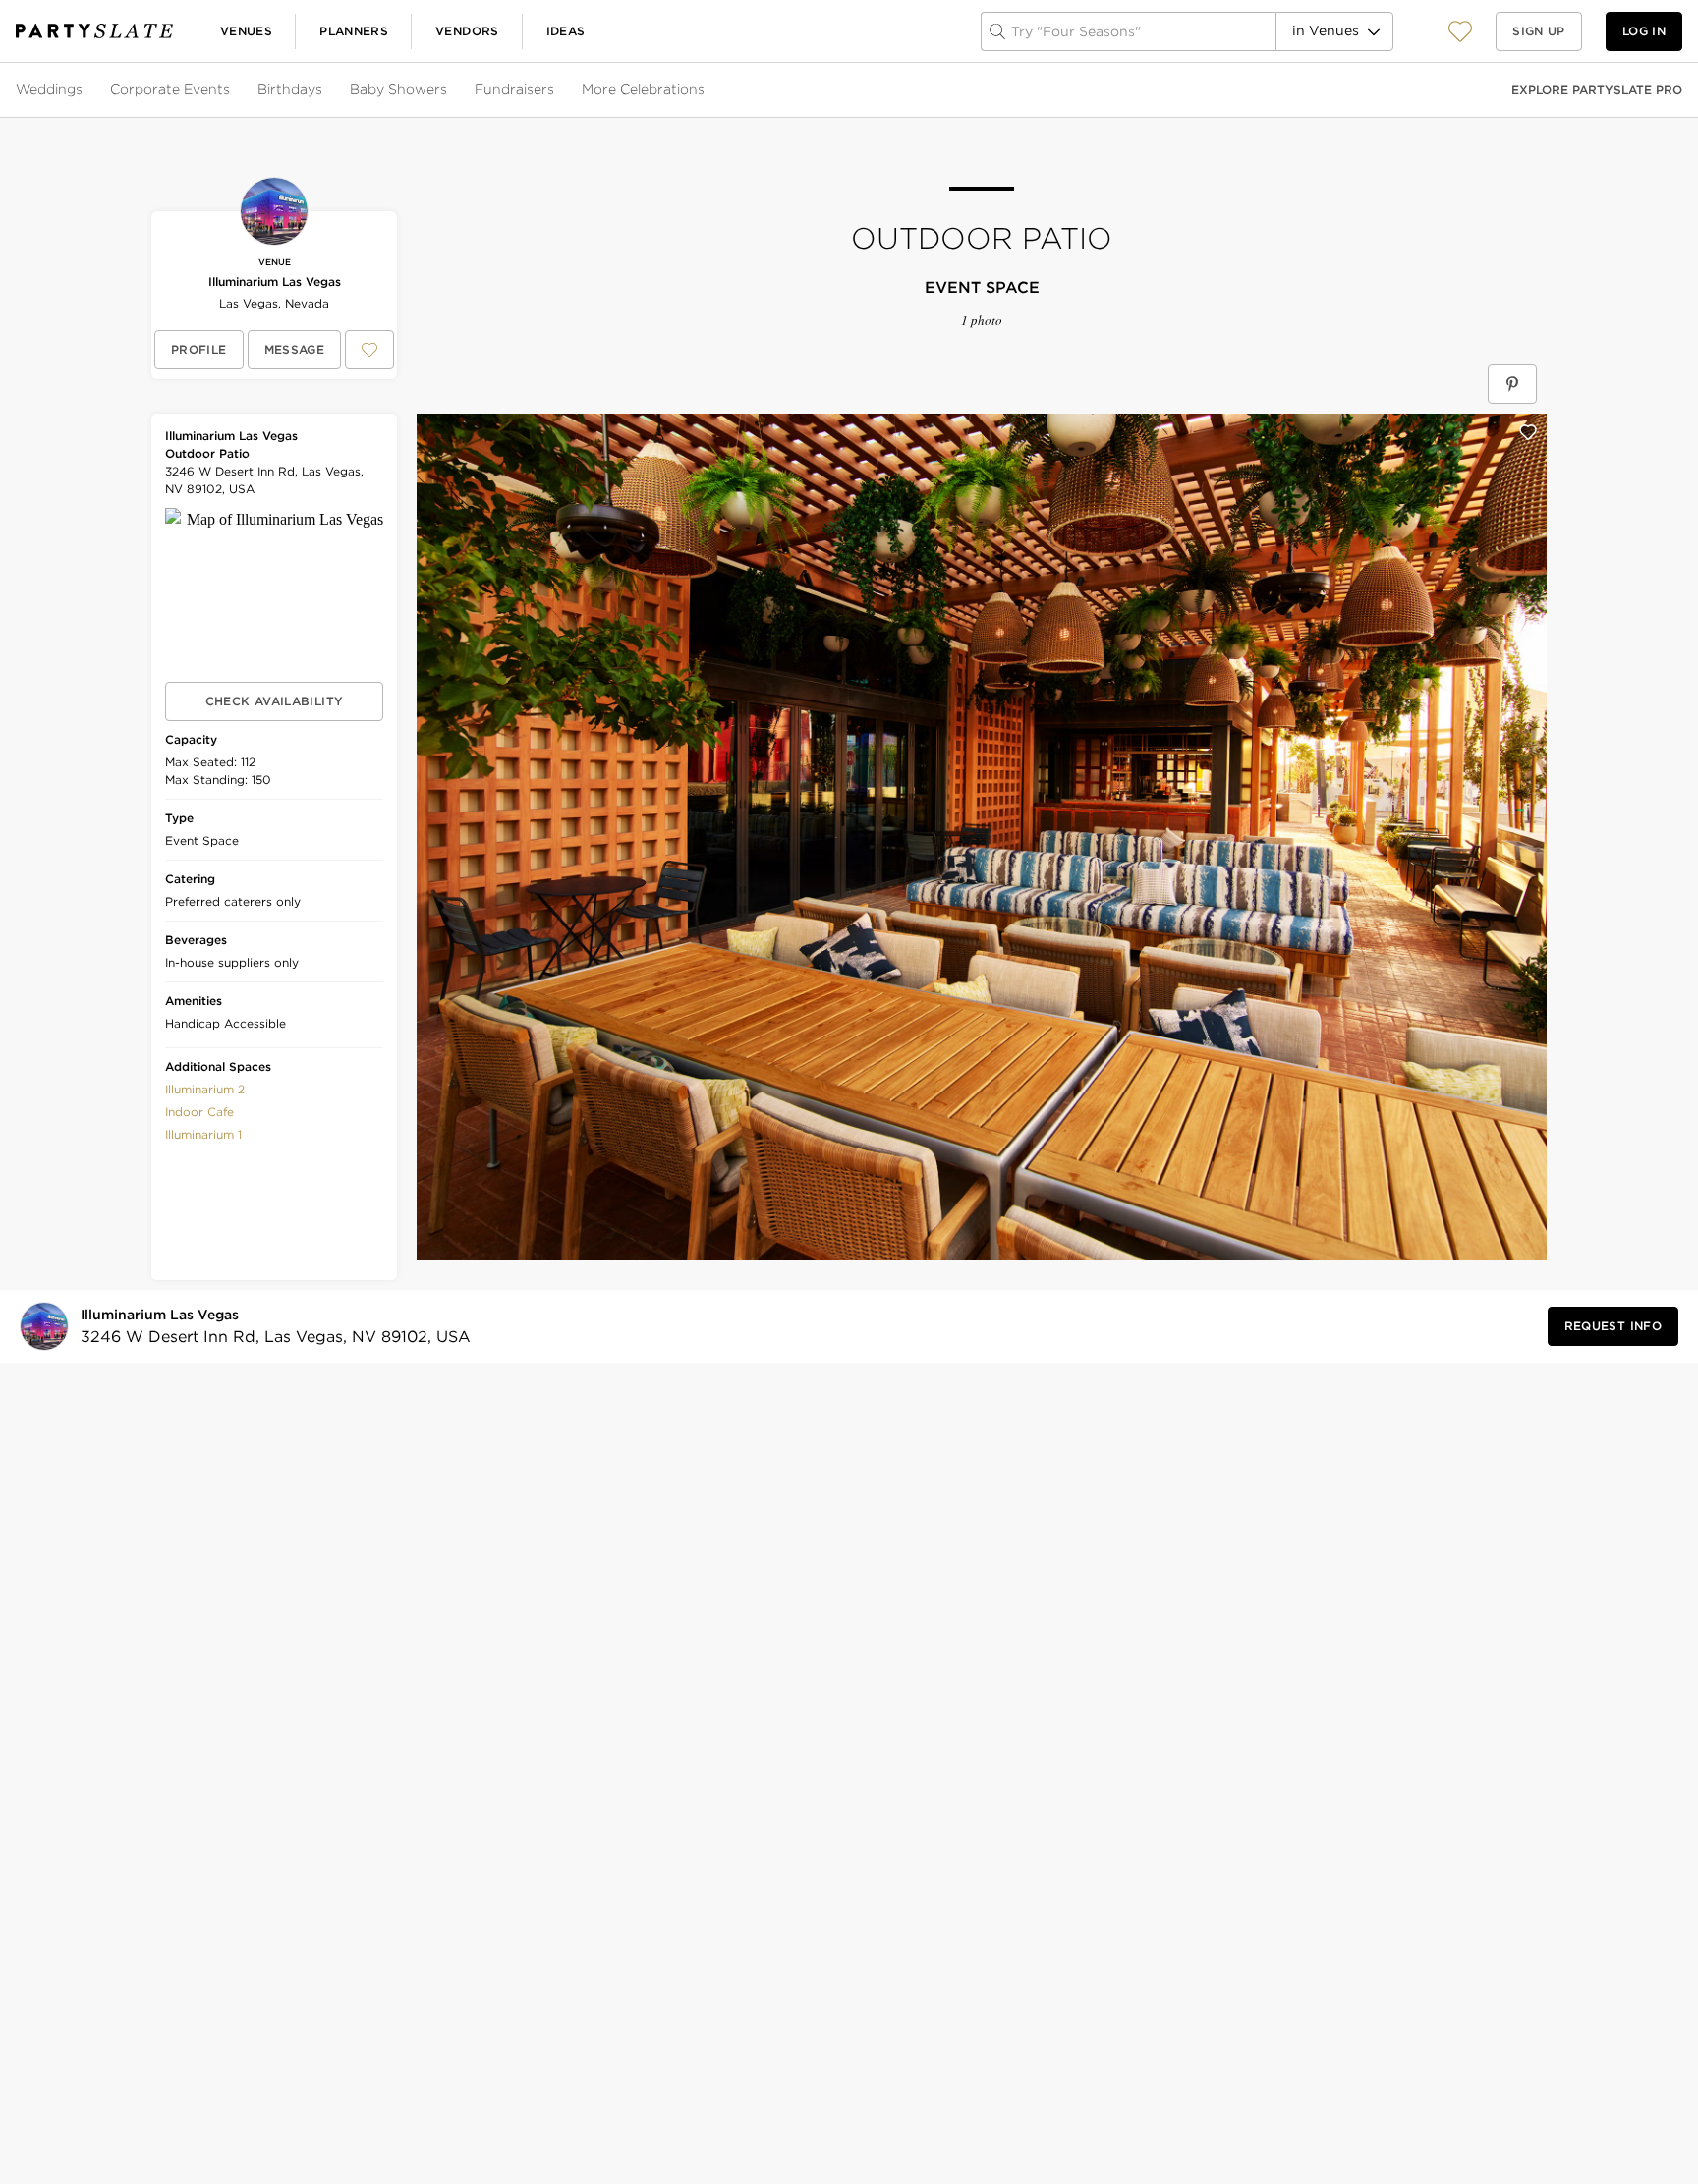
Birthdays (290, 89)
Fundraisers (514, 89)
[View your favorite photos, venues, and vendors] (1460, 31)
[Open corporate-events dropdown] (232, 90)
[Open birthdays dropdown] (324, 90)
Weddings (49, 89)
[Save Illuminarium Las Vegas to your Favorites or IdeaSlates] (369, 350)
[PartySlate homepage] (94, 31)
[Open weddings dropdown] (85, 90)
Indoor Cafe (199, 1112)
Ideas (566, 31)
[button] (1460, 31)
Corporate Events (170, 89)
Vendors (467, 31)
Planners (354, 31)
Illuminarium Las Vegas (275, 281)
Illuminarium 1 (203, 1134)
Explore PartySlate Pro (1597, 90)
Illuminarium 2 (205, 1089)
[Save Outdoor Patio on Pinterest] (1512, 384)
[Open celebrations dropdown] (707, 90)
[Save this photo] (1528, 432)
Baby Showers (398, 89)
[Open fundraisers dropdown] (556, 90)
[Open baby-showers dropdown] (449, 90)
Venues (246, 31)
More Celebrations (643, 89)
